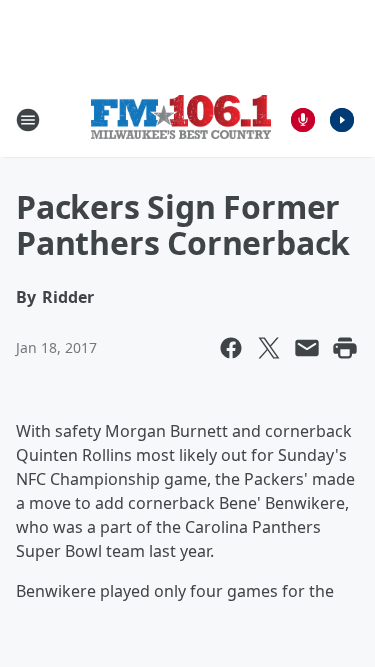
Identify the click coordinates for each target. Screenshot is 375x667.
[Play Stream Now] (342, 120)
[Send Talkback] (303, 120)
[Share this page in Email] (307, 348)
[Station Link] (181, 119)
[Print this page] (345, 348)
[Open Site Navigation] (28, 120)
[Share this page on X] (269, 348)
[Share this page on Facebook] (231, 348)
